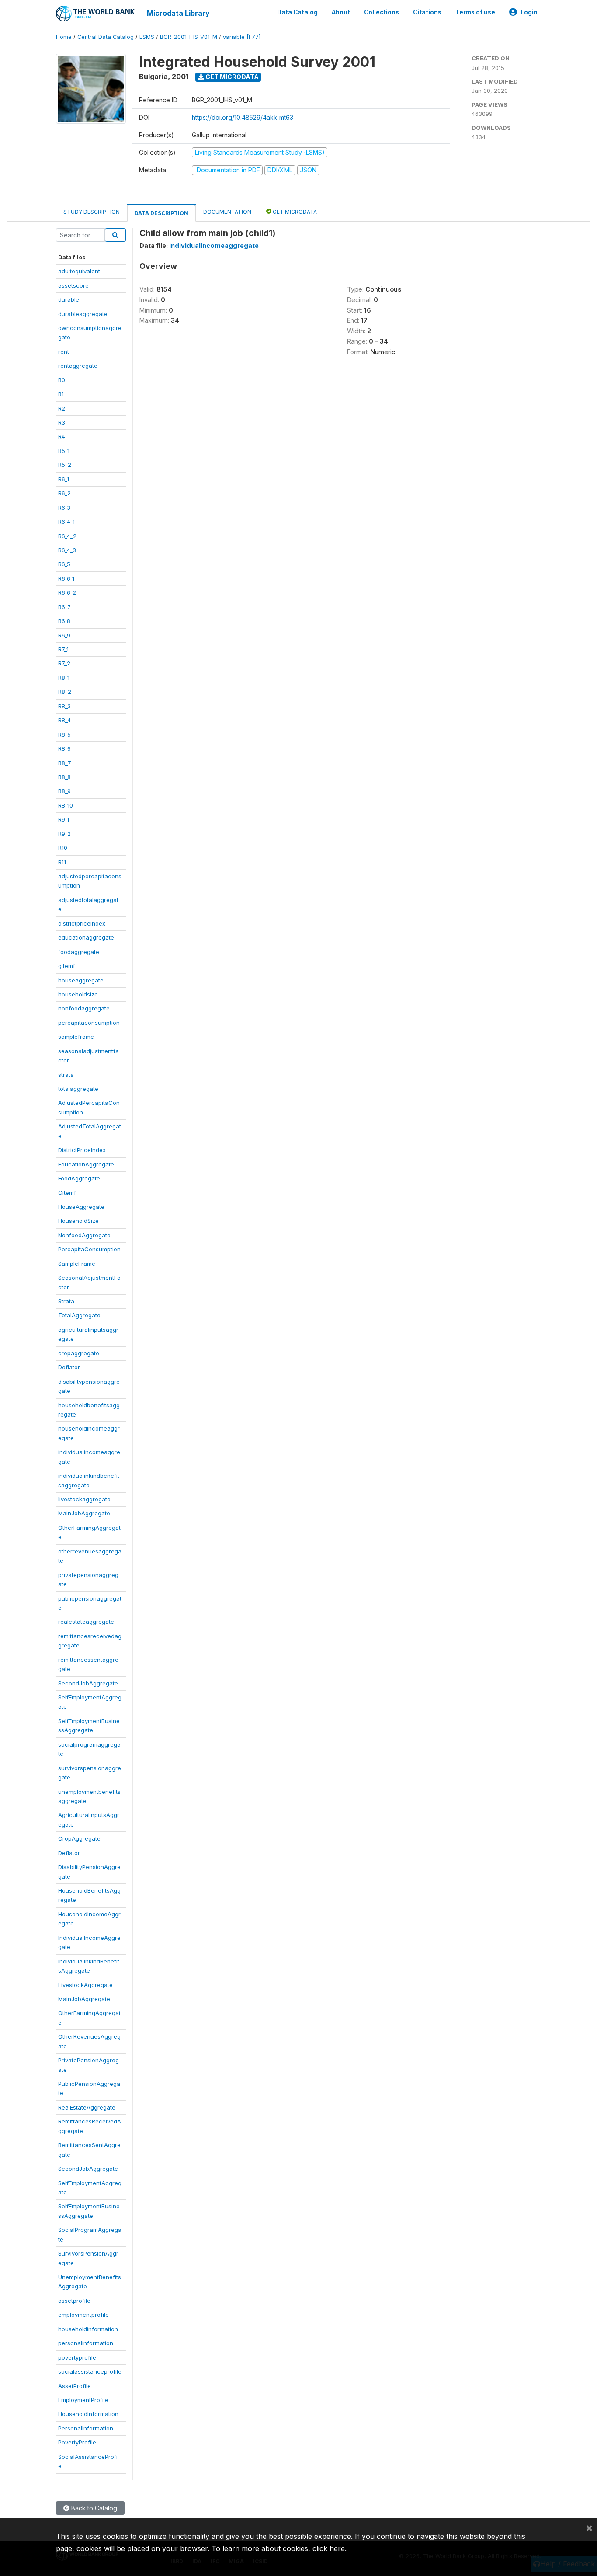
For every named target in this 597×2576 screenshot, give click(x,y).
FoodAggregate (79, 1178)
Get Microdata (231, 77)
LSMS (147, 37)
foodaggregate (79, 952)
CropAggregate (79, 1838)
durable (69, 299)
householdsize (78, 994)
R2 (62, 408)
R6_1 (64, 479)
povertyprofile (77, 2357)
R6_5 (64, 564)
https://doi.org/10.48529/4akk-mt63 (243, 117)
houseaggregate (81, 980)
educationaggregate (86, 937)
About (341, 12)
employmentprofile (83, 2315)
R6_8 (64, 621)
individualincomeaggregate (214, 245)
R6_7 (64, 607)
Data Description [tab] (161, 213)
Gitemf (67, 1193)
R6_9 (64, 635)
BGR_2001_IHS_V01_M (189, 37)
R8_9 (64, 791)
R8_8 (64, 777)
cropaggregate (79, 1353)
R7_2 (64, 663)
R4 (62, 436)
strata (66, 1075)
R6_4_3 (67, 550)
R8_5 (64, 735)
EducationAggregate (86, 1164)
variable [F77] (242, 37)
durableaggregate (83, 314)
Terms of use (475, 12)
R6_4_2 (67, 536)
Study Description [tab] (92, 212)
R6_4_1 (66, 522)
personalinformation (86, 2343)
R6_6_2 (67, 592)
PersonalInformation (86, 2428)
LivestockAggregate (85, 1985)
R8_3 (64, 706)
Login (529, 12)
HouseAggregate (81, 1207)
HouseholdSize (78, 1221)
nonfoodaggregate (84, 1008)
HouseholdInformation (88, 2414)
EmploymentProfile (83, 2400)
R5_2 (65, 465)
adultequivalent (79, 271)
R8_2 (65, 692)
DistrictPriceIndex (82, 1150)
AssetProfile (75, 2386)
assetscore (73, 285)
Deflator (69, 1367)
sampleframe (76, 1037)
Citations (427, 12)
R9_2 (64, 834)
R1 (61, 394)
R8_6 (64, 748)
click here (329, 2548)
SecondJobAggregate (88, 1683)
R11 (62, 862)
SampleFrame (77, 1264)
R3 (62, 422)
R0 (62, 380)
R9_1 (64, 819)
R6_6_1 (66, 578)
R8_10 (66, 805)
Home (64, 37)
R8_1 (64, 678)
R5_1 (64, 451)
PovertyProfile (77, 2442)
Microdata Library (178, 13)
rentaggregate (78, 366)
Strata (66, 1301)
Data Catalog (297, 12)
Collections (382, 12)
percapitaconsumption (89, 1023)
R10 (63, 848)
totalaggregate (78, 1089)
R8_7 (65, 763)
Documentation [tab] (227, 212)
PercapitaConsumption (89, 1249)
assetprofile (74, 2301)
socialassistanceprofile (90, 2371)
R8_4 (64, 720)
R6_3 (64, 508)
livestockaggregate (84, 1499)
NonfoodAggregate (84, 1235)
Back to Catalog (93, 2508)
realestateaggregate (86, 1622)
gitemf (67, 966)
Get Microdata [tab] (294, 212)
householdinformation (88, 2329)
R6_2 (64, 493)
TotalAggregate (79, 1315)
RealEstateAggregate (87, 2107)
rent (64, 352)
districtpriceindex (82, 923)
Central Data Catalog (106, 37)
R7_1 (63, 649)
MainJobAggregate (84, 1513)
